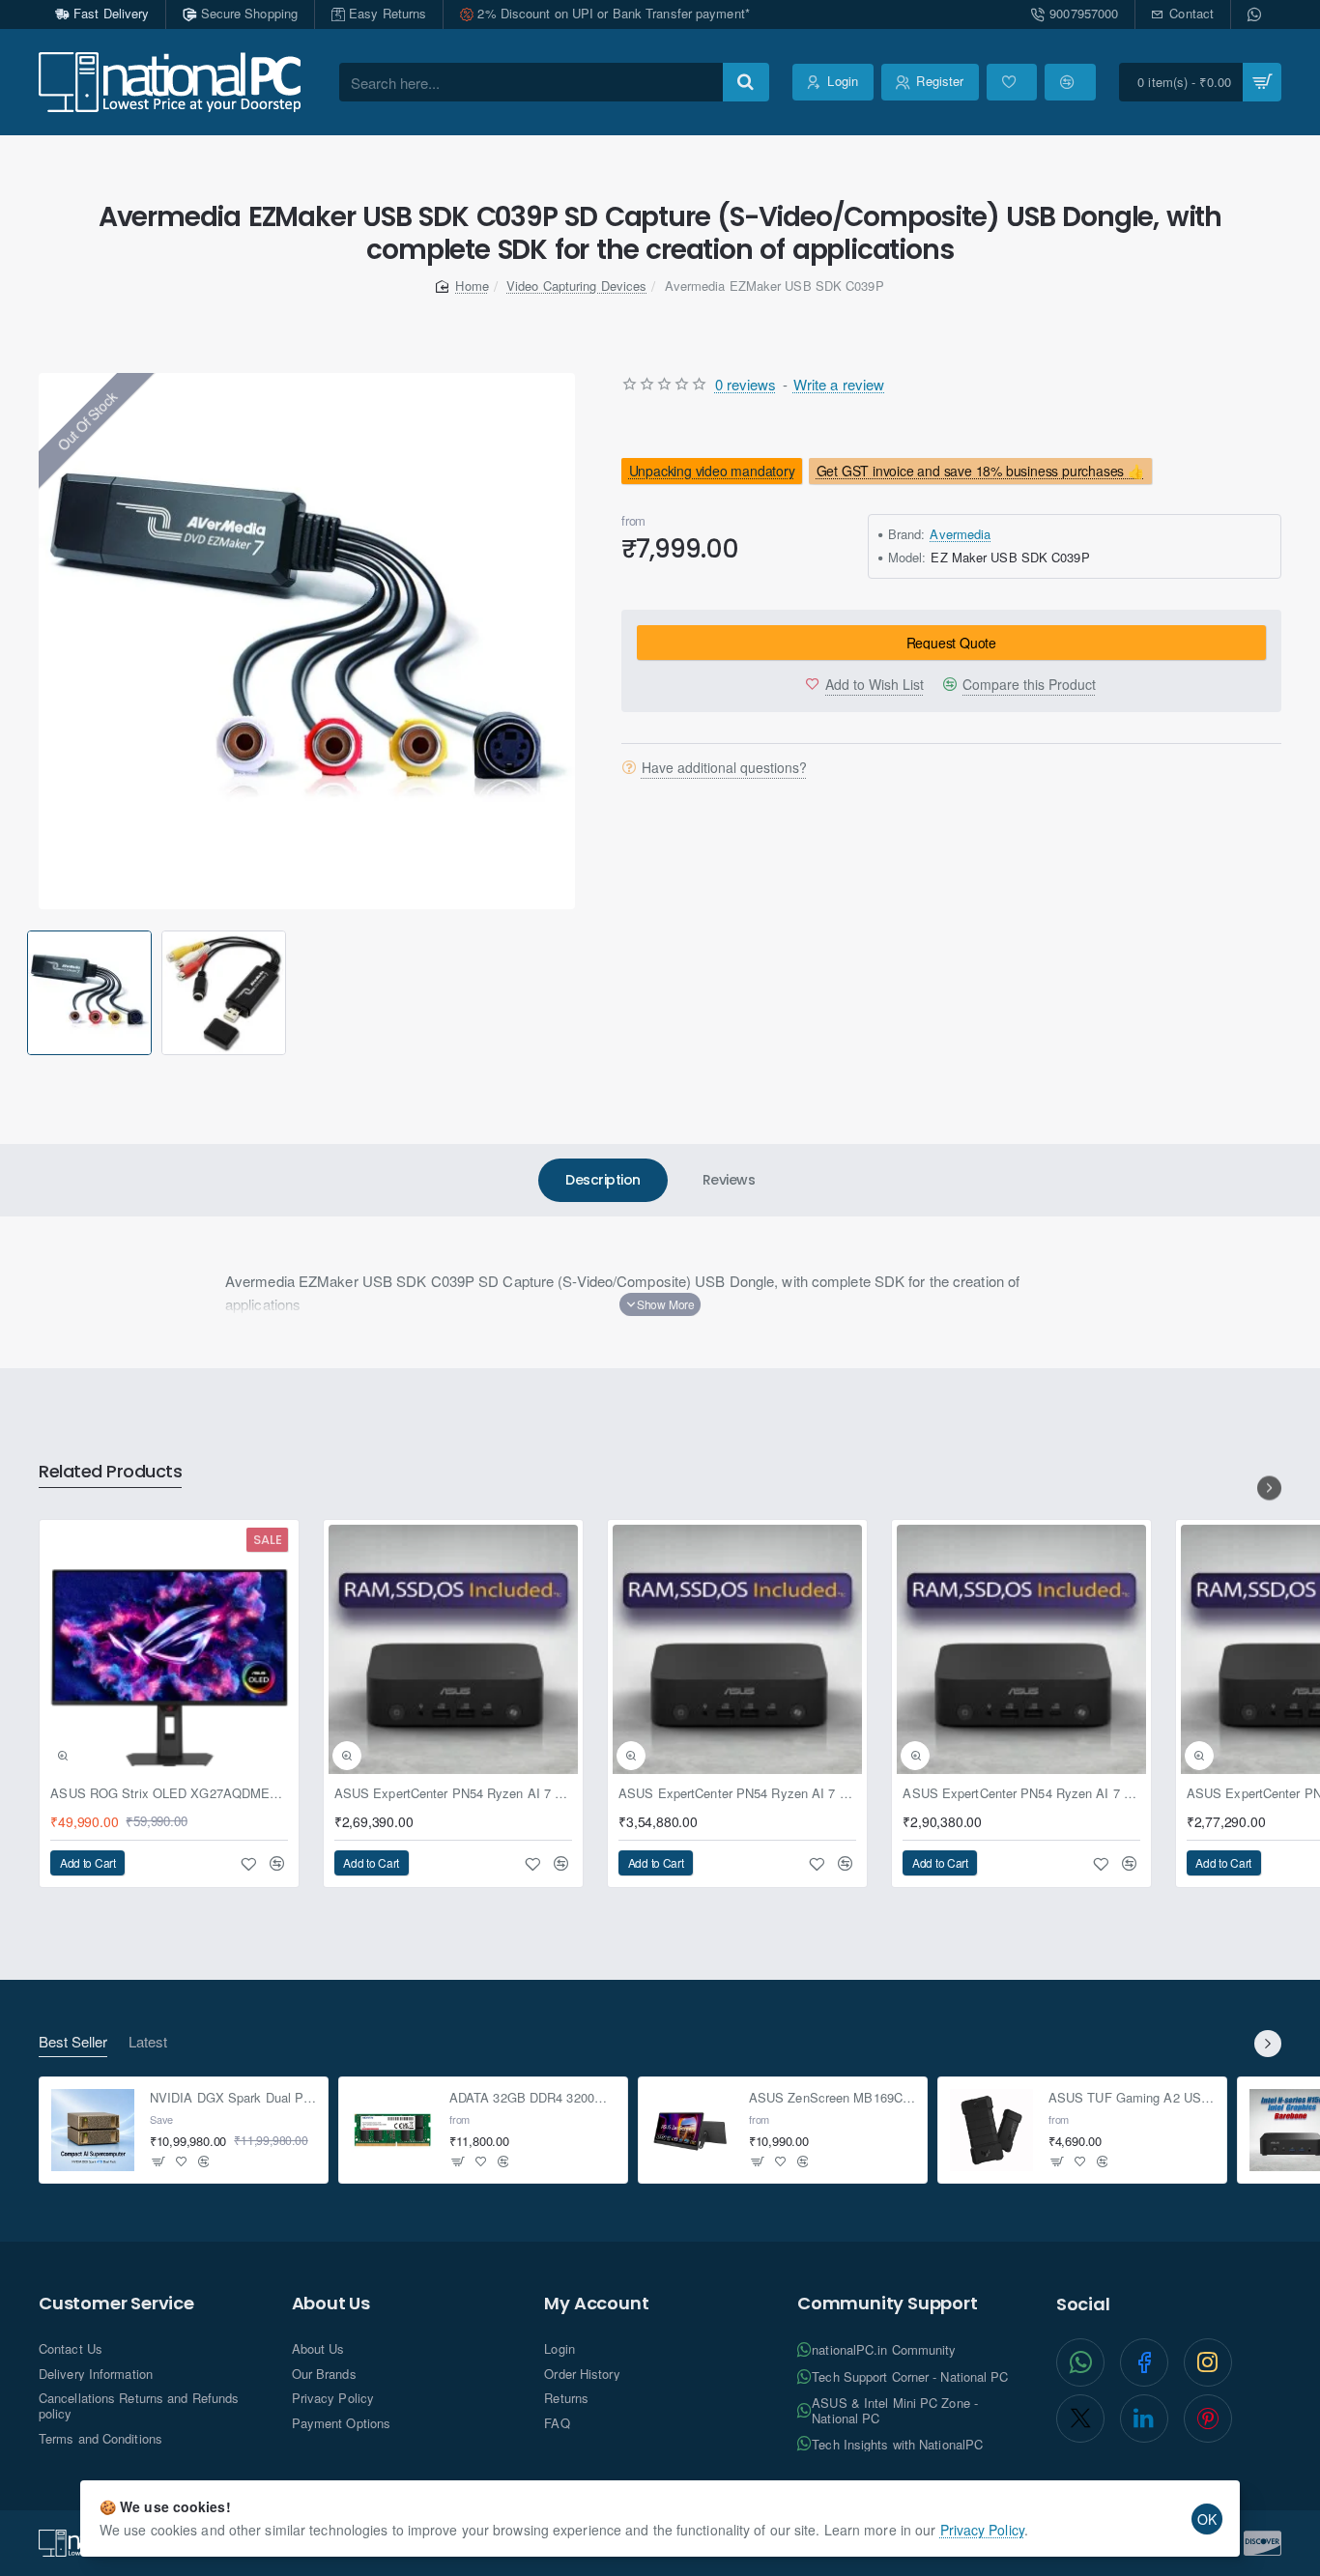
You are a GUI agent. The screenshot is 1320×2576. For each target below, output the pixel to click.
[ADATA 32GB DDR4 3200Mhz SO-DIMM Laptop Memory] (392, 2131)
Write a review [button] (839, 384)
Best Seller (73, 2042)
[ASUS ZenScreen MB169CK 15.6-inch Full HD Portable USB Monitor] (692, 2131)
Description (603, 1180)
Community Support (888, 2304)
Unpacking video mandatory (711, 471)
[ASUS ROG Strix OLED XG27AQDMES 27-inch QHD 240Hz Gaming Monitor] (169, 1649)
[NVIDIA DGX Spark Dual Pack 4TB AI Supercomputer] (93, 2131)
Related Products (110, 1472)
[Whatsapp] (1256, 14)
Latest (148, 2042)
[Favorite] (1012, 82)
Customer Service (116, 2304)
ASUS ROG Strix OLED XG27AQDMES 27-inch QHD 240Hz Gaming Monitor (169, 1794)
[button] (30, 993)
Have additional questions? (724, 767)
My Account (596, 2304)
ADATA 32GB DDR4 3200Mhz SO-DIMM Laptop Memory (533, 2098)
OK (1207, 2519)
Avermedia (960, 534)
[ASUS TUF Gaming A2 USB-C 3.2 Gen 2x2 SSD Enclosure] (991, 2131)
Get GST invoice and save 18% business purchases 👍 (980, 471)
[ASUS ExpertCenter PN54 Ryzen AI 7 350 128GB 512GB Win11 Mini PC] (453, 1649)
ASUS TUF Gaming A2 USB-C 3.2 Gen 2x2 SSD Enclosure (1132, 2098)
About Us (331, 2304)
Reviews (729, 1180)
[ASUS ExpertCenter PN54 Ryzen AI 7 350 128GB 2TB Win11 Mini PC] (1021, 1649)
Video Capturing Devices (576, 286)
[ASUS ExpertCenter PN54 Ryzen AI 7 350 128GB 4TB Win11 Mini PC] (737, 1649)
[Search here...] (746, 82)
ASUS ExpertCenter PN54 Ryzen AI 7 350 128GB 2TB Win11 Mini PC (1021, 1794)
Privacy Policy (982, 2530)
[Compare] (1070, 82)
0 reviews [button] (746, 384)
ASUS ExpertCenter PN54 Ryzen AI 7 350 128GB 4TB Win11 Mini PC (737, 1794)
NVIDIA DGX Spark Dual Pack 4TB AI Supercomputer (233, 2098)
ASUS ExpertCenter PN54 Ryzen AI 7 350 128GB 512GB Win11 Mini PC (453, 1794)
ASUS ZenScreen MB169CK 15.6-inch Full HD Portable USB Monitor (832, 2098)
